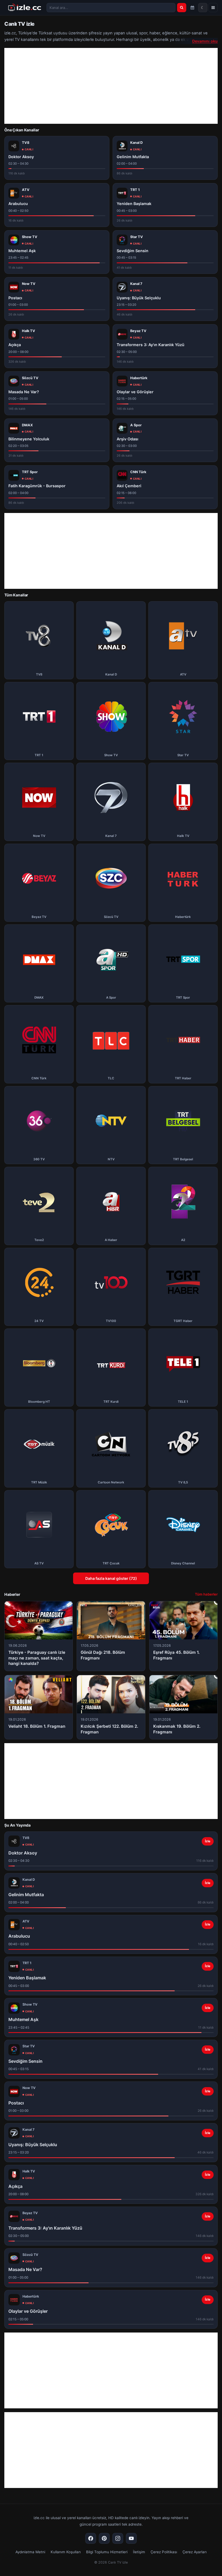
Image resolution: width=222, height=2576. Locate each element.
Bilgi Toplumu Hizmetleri (107, 2552)
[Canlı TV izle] (25, 8)
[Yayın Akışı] (192, 8)
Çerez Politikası (164, 2552)
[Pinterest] (104, 2538)
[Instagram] (118, 2538)
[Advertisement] (111, 86)
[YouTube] (131, 2538)
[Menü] (213, 8)
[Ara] (182, 8)
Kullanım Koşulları (66, 2552)
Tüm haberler (206, 1594)
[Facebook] (91, 2538)
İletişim (139, 2552)
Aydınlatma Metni (30, 2552)
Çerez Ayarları (195, 2552)
